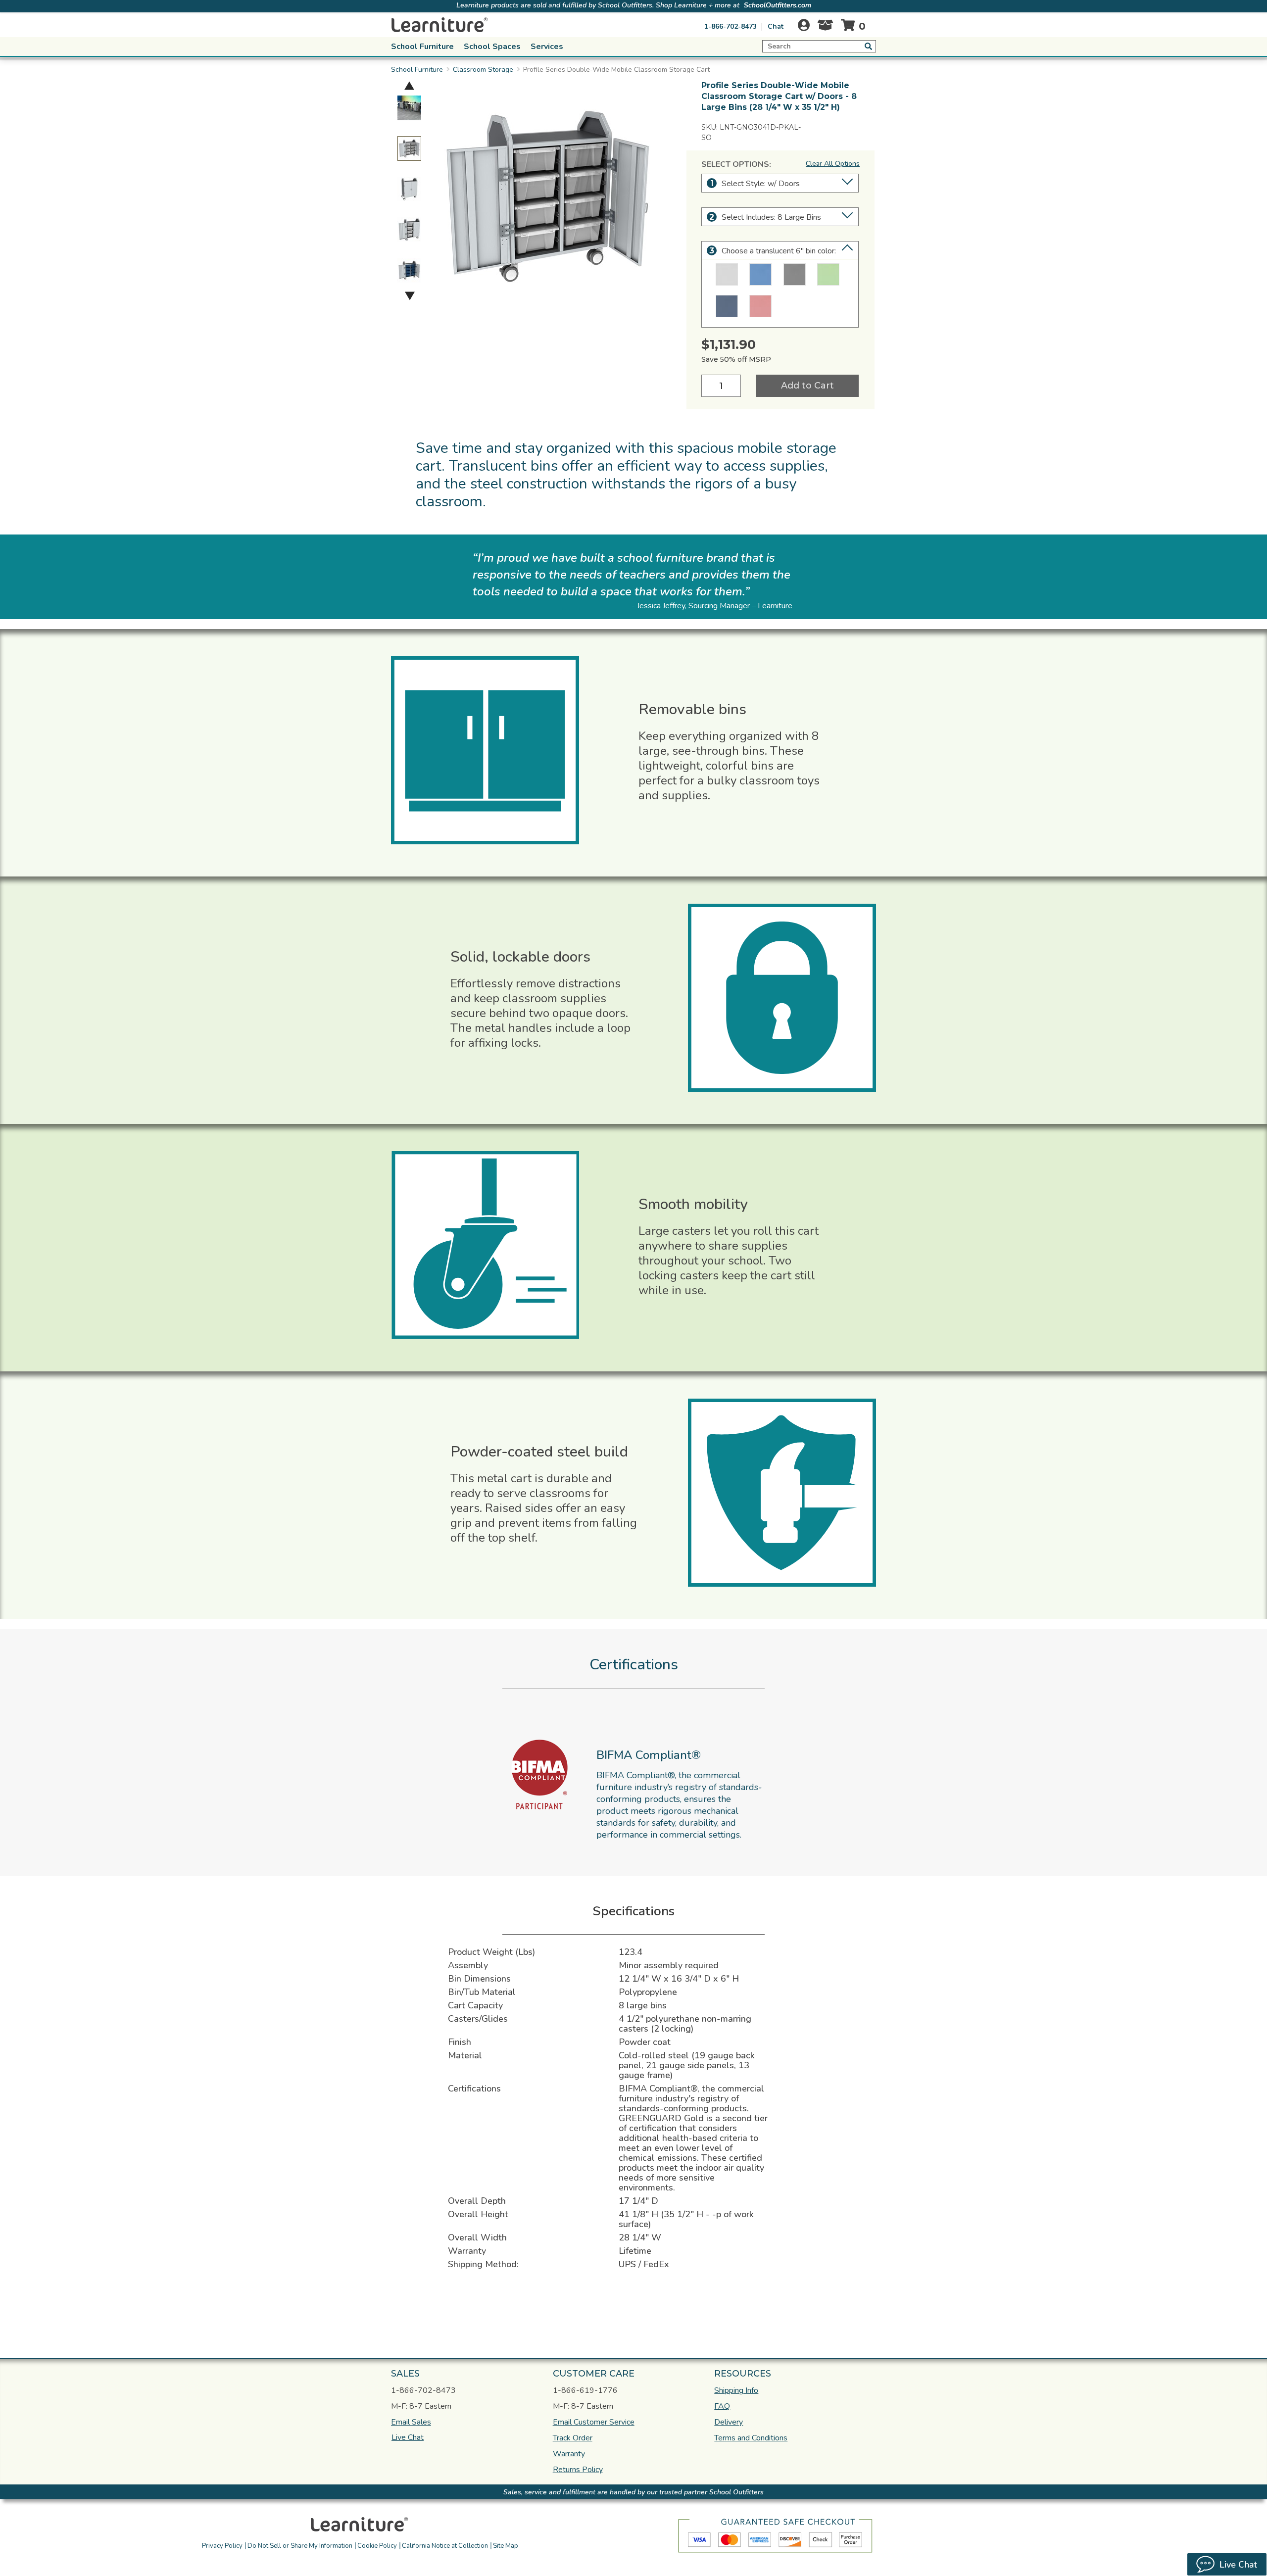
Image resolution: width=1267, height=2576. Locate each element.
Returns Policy (578, 2470)
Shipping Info (736, 2390)
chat (776, 26)
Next (410, 296)
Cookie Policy (377, 2546)
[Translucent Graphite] (795, 274)
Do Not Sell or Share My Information (300, 2546)
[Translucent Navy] (727, 306)
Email (411, 2422)
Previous (409, 85)
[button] (704, 2523)
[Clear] (727, 274)
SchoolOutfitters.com (778, 5)
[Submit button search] (868, 46)
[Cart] (855, 25)
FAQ (722, 2406)
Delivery (729, 2422)
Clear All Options (833, 164)
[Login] (804, 25)
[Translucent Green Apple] (828, 274)
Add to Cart (807, 386)
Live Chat (408, 2437)
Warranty (569, 2454)
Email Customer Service (594, 2422)
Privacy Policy (222, 2546)
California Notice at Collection (445, 2546)
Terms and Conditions (751, 2438)
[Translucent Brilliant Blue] (760, 274)
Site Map (506, 2546)
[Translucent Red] (760, 306)
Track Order (573, 2438)
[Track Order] (825, 28)
